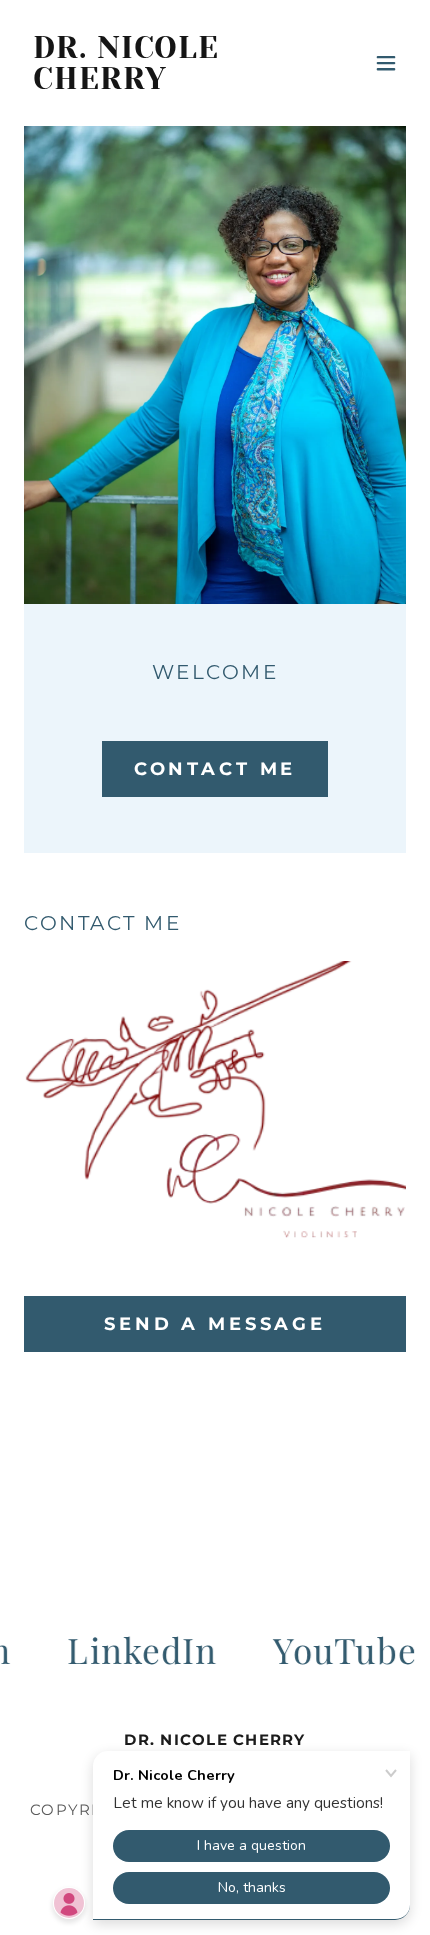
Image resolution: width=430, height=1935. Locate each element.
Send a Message (215, 1324)
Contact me (215, 769)
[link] (157, 82)
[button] (386, 63)
